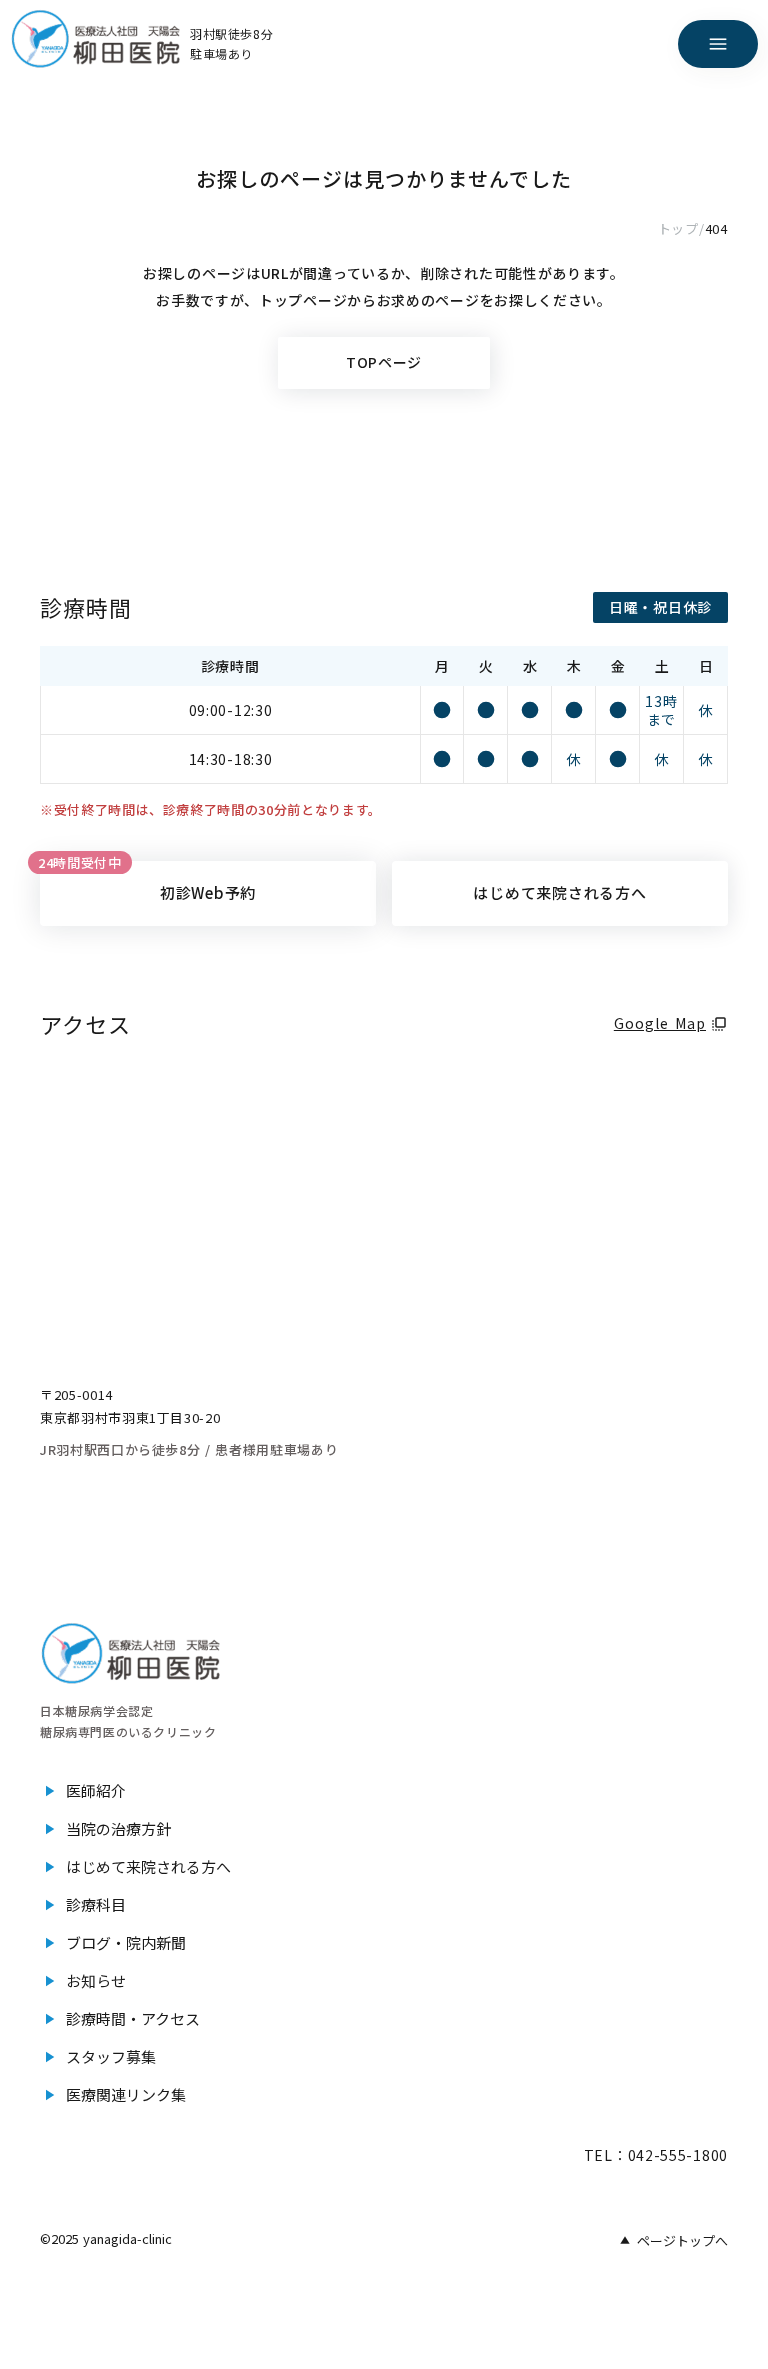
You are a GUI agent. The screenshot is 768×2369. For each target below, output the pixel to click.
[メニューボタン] (718, 44)
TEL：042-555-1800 (656, 2155)
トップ (678, 229)
